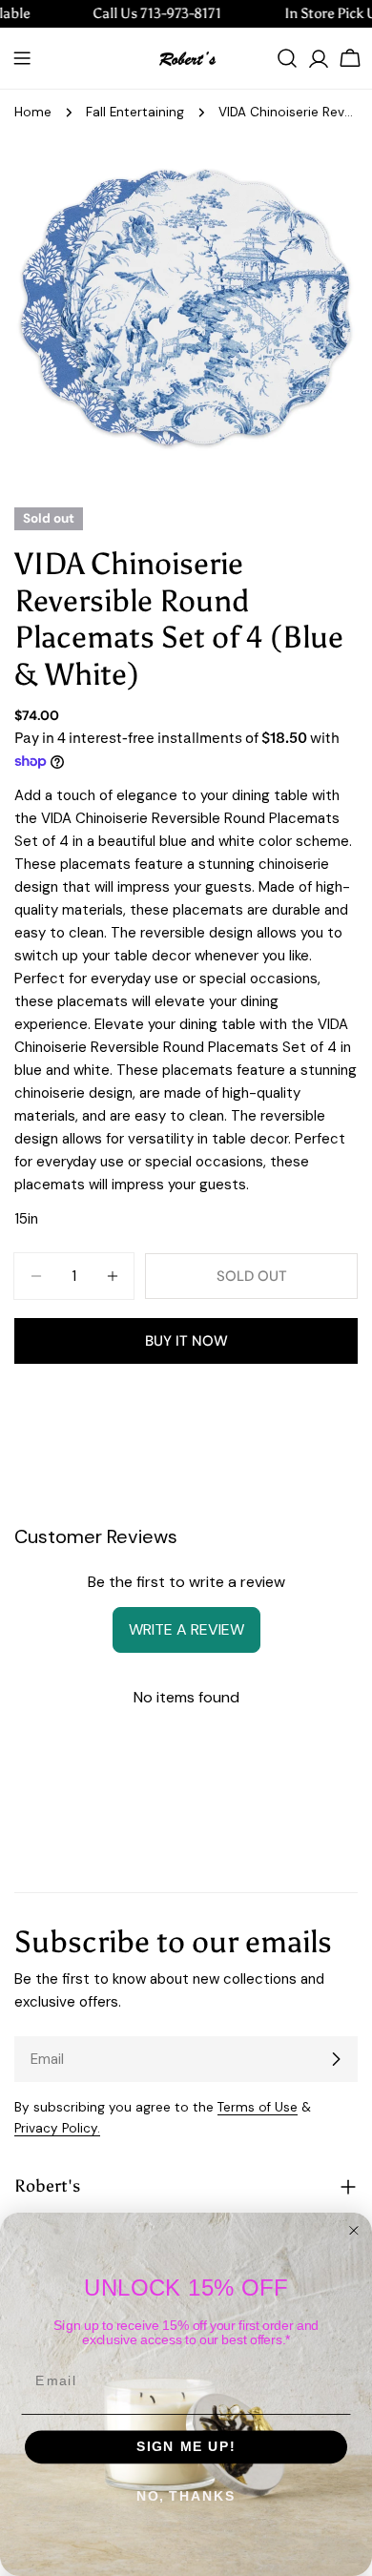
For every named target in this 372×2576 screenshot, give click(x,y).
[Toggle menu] (22, 58)
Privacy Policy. (57, 2128)
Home (33, 112)
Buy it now (186, 1341)
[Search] (287, 58)
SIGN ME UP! (186, 2447)
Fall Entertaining (135, 112)
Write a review (186, 1629)
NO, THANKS (186, 2496)
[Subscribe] (336, 2059)
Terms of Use (258, 2107)
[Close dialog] (354, 2230)
